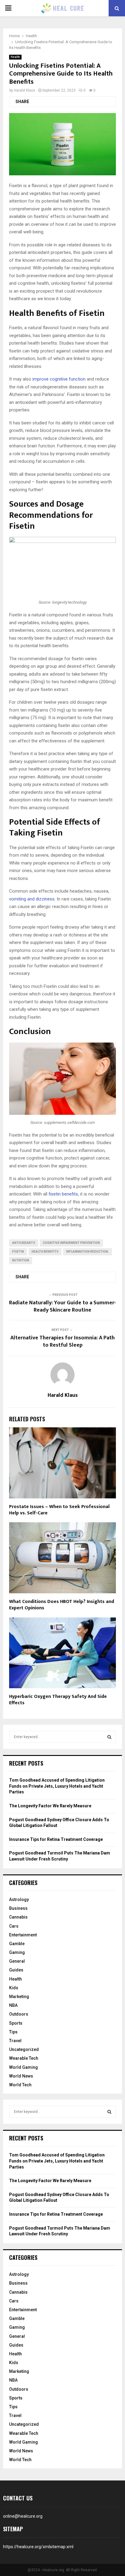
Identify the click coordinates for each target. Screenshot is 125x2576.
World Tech (20, 2085)
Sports (16, 2023)
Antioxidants (24, 1243)
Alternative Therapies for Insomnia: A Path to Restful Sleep (62, 1342)
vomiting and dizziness (32, 899)
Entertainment (23, 1935)
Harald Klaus (25, 90)
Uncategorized (24, 2049)
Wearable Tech (24, 2058)
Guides (16, 1970)
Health (15, 57)
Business (18, 1908)
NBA (13, 2005)
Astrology (19, 1900)
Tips (13, 2032)
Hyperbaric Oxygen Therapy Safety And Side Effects (58, 1700)
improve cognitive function (59, 379)
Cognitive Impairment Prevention (71, 1243)
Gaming (17, 1952)
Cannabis (18, 1917)
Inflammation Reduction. (88, 1252)
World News (21, 2076)
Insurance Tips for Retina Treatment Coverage (56, 1839)
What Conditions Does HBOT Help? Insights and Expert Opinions (62, 1605)
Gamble (17, 1944)
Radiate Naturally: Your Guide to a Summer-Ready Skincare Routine (62, 1306)
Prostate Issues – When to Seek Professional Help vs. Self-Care (59, 1510)
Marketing (19, 1997)
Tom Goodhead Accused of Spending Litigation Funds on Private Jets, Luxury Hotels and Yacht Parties (57, 1786)
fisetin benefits (63, 1194)
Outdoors (19, 2014)
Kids (14, 1988)
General (17, 1961)
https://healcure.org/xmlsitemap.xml (38, 2547)
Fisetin (18, 1252)
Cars (14, 1926)
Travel (15, 2041)
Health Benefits (45, 1252)
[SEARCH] (109, 1737)
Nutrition (21, 1260)
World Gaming (24, 2067)
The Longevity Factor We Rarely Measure (50, 1806)
